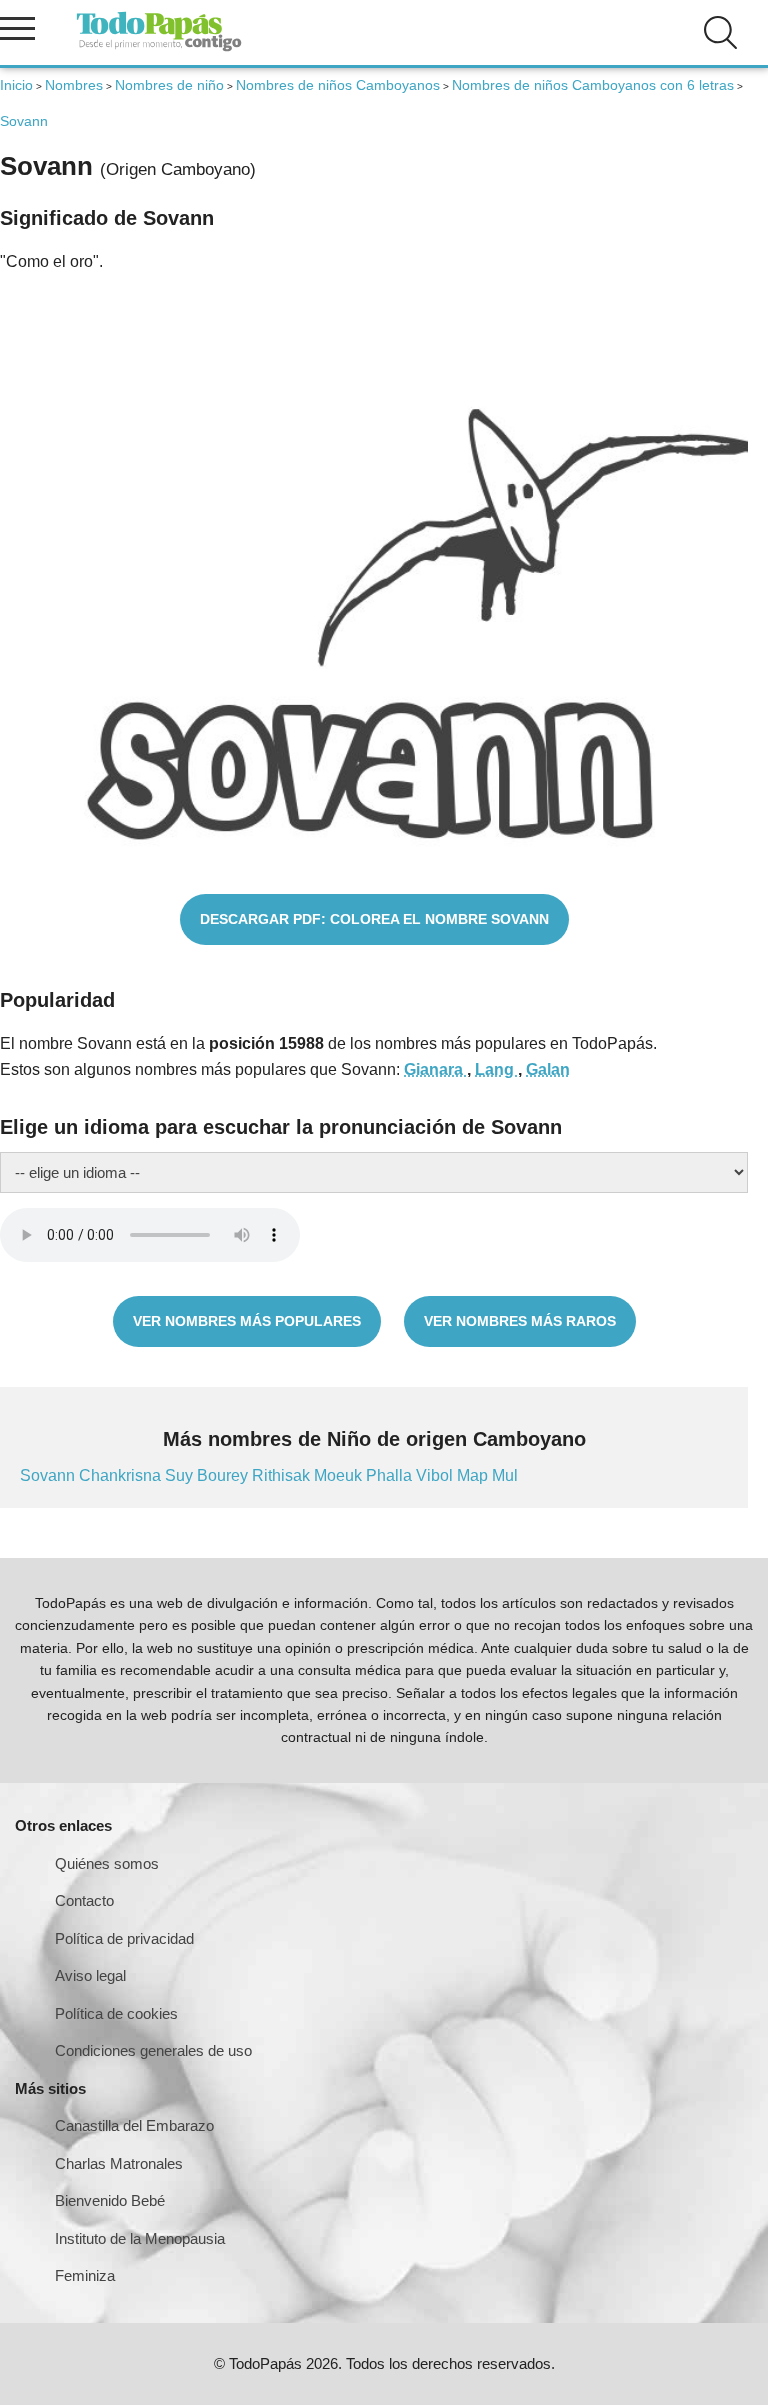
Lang (496, 1069)
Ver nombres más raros (520, 1321)
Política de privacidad (124, 1938)
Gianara (435, 1069)
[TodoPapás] (159, 48)
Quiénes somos (107, 1863)
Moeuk (340, 1475)
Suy (181, 1475)
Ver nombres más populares (247, 1321)
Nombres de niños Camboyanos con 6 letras (593, 85)
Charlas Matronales (119, 2163)
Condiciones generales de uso (153, 2050)
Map (474, 1475)
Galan (548, 1069)
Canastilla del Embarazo (134, 2125)
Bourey (224, 1475)
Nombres (74, 85)
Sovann (49, 1475)
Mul (505, 1475)
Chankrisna (122, 1475)
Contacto (84, 1900)
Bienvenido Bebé (110, 2200)
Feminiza (85, 2275)
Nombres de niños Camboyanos (338, 85)
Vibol (436, 1475)
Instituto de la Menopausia (140, 2238)
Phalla (391, 1475)
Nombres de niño (169, 85)
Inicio (16, 85)
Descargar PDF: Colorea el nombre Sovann (374, 919)
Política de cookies (116, 2013)
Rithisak (283, 1475)
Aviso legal (90, 1975)
